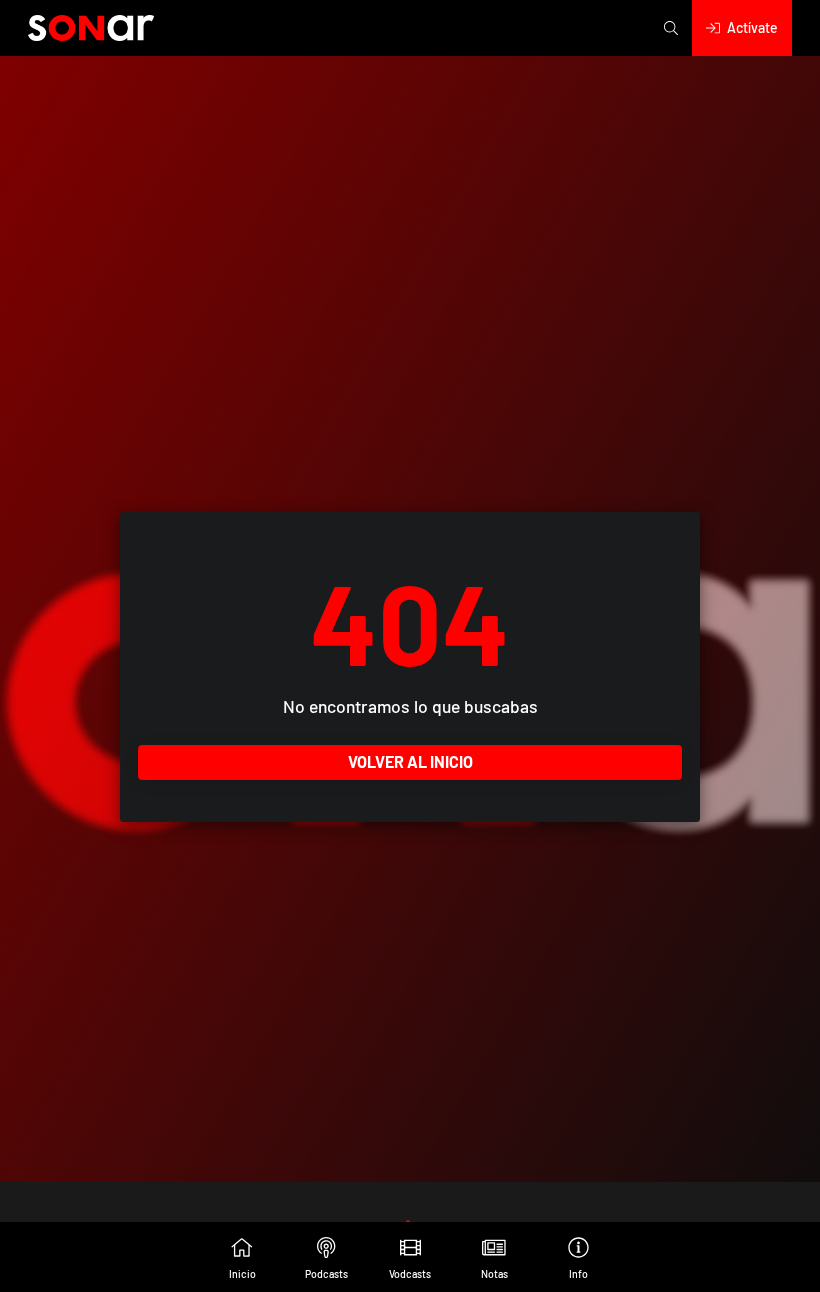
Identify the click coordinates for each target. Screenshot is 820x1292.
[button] (671, 28)
